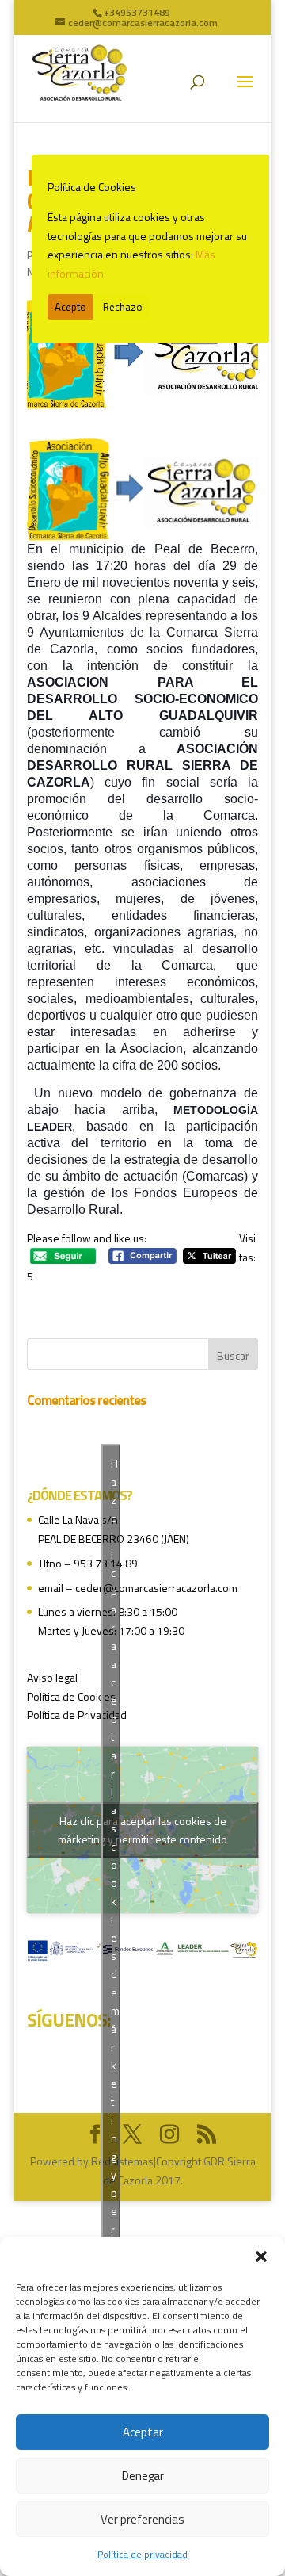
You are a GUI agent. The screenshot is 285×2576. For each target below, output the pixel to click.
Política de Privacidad (77, 1715)
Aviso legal (52, 1677)
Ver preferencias (142, 2519)
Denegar (143, 2476)
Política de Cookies (71, 1696)
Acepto (70, 307)
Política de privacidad (142, 2554)
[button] (261, 2256)
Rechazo (123, 307)
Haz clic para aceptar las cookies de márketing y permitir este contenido (142, 1830)
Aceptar (143, 2432)
